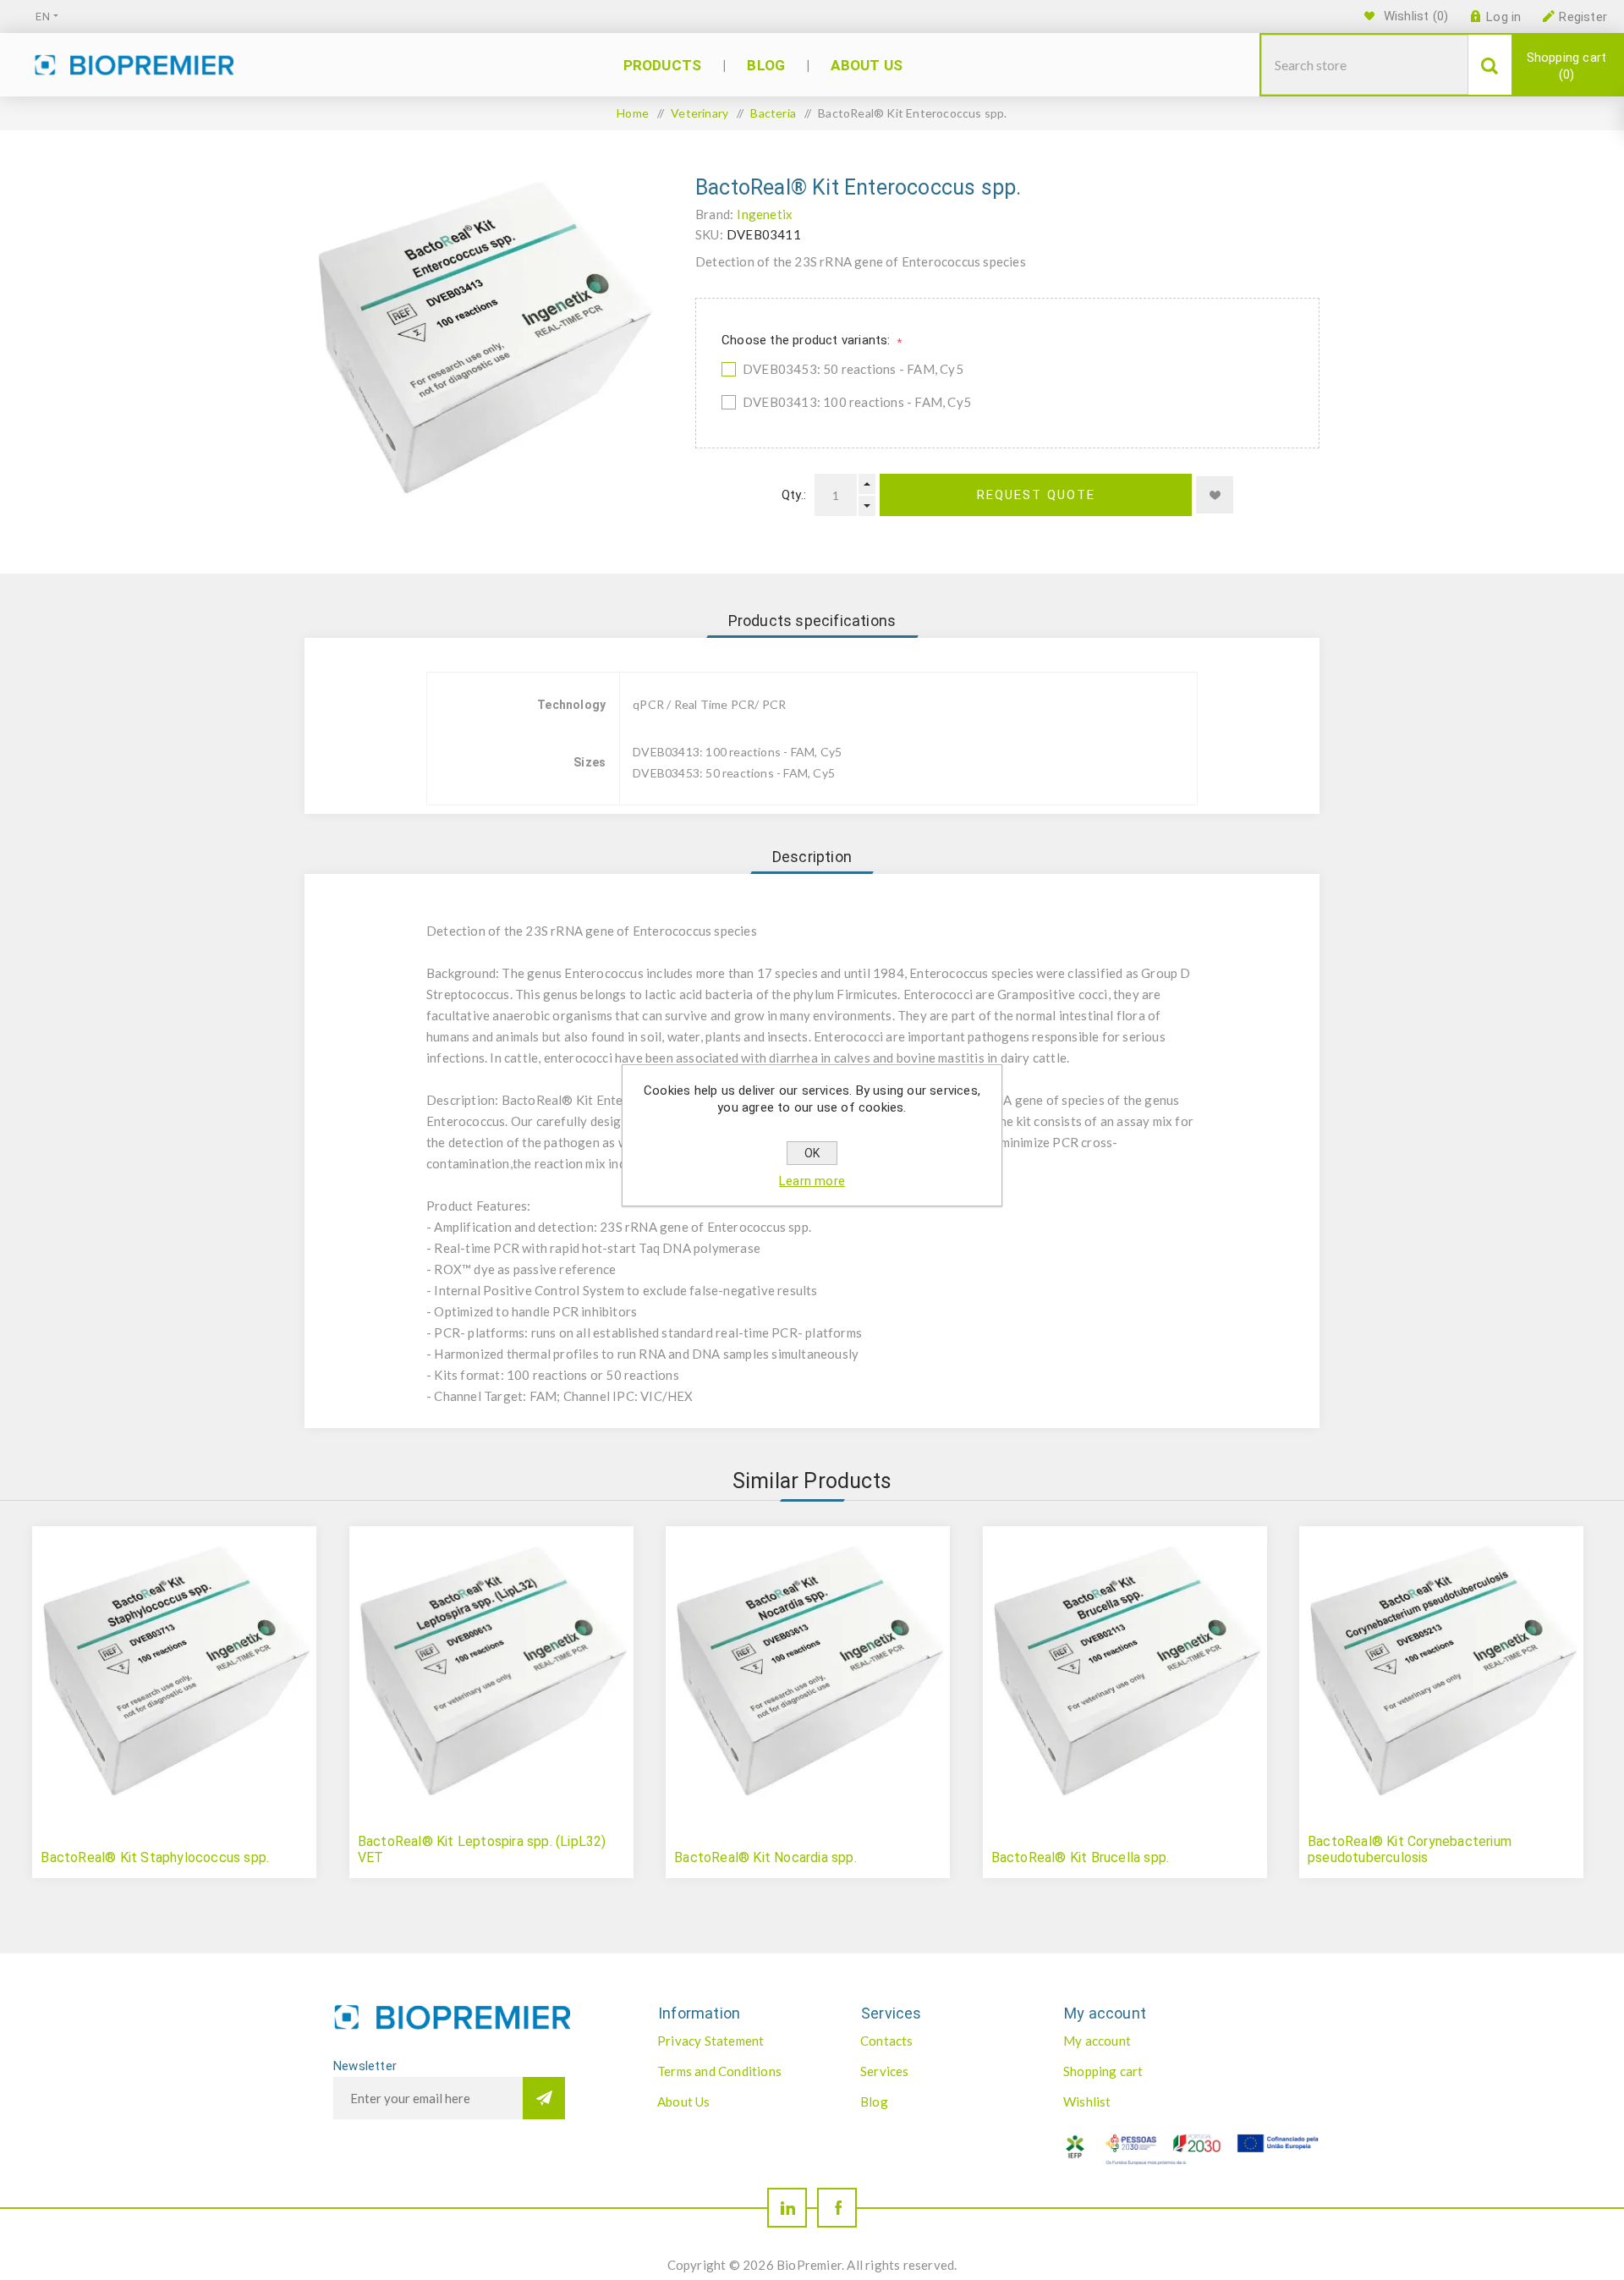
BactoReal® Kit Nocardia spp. (765, 1857)
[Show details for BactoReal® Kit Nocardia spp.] (808, 1668)
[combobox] (1365, 65)
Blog (874, 2101)
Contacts (887, 2041)
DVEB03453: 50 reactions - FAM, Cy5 (853, 369)
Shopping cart (1567, 66)
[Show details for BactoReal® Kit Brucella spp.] (1125, 1668)
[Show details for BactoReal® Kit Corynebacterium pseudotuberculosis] (1441, 1668)
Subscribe (544, 2098)
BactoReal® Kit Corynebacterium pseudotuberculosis (1410, 1849)
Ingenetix (765, 214)
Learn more (812, 1181)
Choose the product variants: (808, 340)
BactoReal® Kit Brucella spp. (1081, 1857)
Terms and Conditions (719, 2071)
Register (1583, 17)
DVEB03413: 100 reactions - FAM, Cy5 (857, 402)
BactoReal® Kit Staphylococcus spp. (155, 1857)
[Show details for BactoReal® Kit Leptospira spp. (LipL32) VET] (491, 1668)
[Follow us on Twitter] (787, 2208)
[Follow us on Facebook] (837, 2208)
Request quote (1036, 495)
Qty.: (794, 495)
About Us (684, 2101)
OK (812, 1153)
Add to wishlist (1215, 495)
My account (1097, 2041)
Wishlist (1087, 2101)
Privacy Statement (710, 2041)
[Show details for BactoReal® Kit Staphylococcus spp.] (174, 1668)
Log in (1503, 17)
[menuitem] (741, 2041)
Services (885, 2071)
